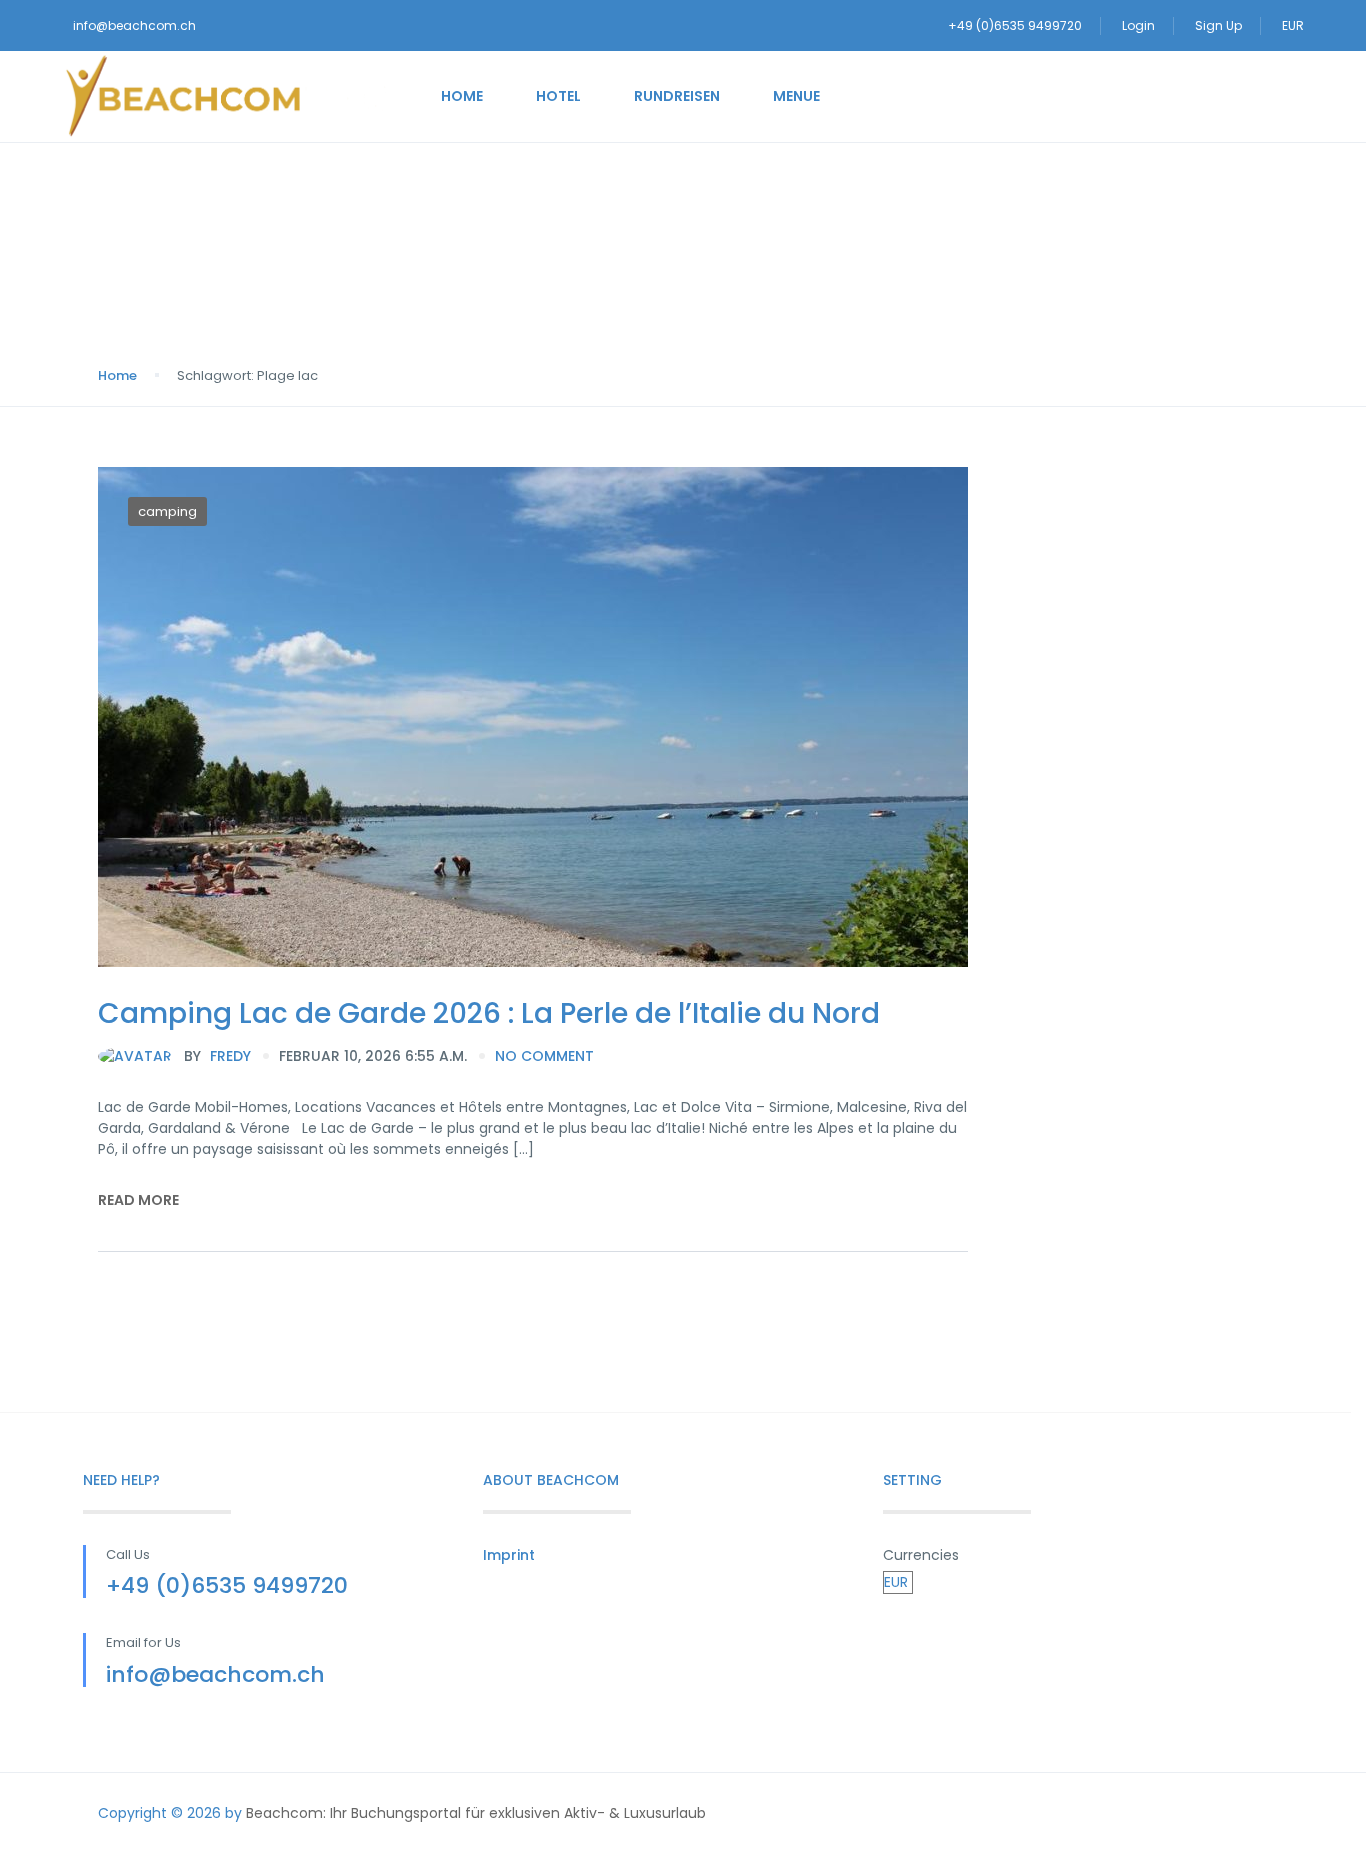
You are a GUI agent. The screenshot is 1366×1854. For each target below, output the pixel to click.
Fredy (217, 1056)
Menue (796, 96)
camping (167, 511)
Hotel (558, 96)
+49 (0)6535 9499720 (1015, 25)
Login (1138, 25)
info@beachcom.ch (134, 25)
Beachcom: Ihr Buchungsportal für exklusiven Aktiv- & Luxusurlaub (476, 1813)
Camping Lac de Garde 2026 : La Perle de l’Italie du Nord (489, 1013)
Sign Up (1218, 25)
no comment (544, 1056)
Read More (138, 1200)
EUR (1294, 25)
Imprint (509, 1555)
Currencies (921, 1555)
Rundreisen (677, 96)
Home (462, 96)
